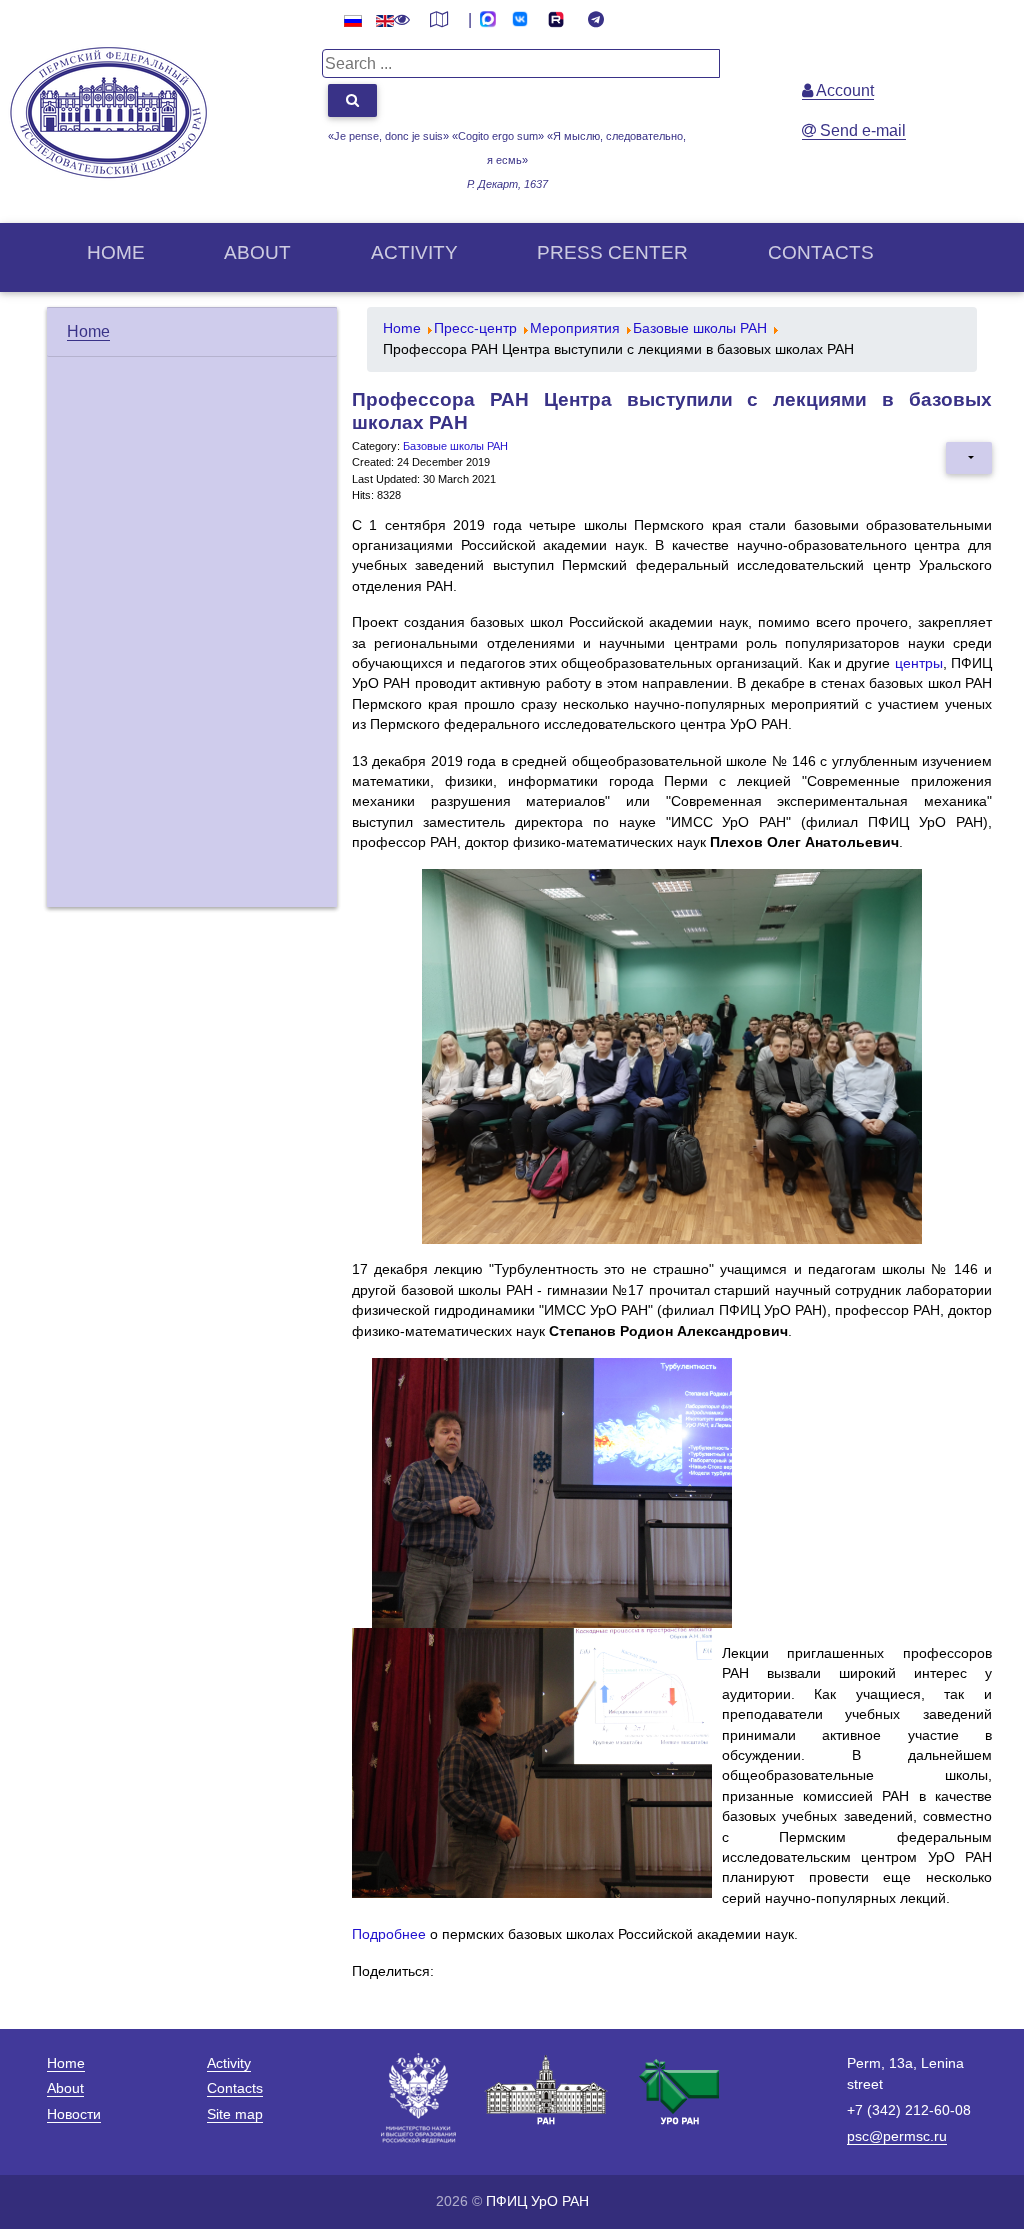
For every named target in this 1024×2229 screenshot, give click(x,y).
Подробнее (389, 1934)
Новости (74, 2114)
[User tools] (969, 458)
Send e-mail (861, 130)
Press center (612, 252)
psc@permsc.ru (897, 2136)
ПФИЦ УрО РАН (537, 2201)
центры (919, 663)
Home (116, 252)
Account (843, 90)
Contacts (821, 252)
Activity (414, 252)
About (257, 252)
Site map (235, 2114)
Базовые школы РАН (455, 446)
